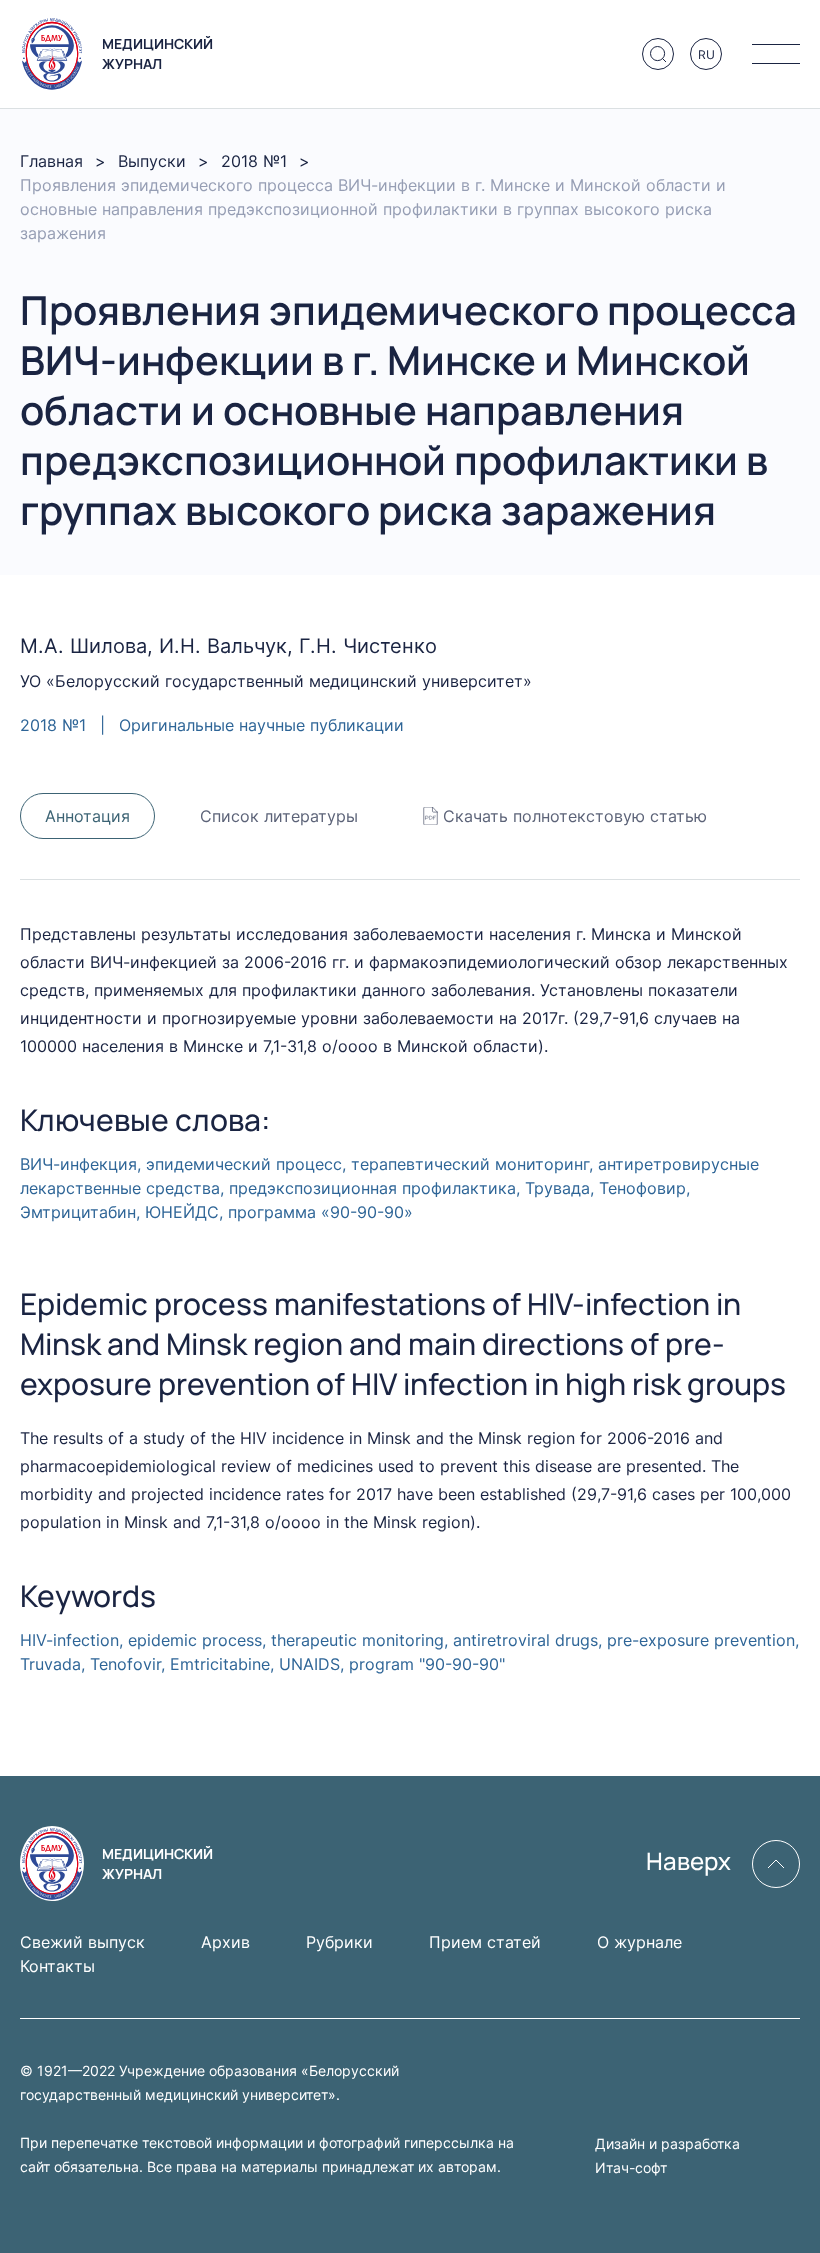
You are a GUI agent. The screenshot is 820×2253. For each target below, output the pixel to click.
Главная (51, 161)
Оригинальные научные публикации (261, 725)
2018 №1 (254, 161)
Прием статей (485, 1942)
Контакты (57, 1966)
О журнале (639, 1942)
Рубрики (339, 1942)
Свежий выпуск (82, 1942)
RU (706, 54)
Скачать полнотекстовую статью (575, 816)
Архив (225, 1942)
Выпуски (152, 161)
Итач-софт (631, 2167)
